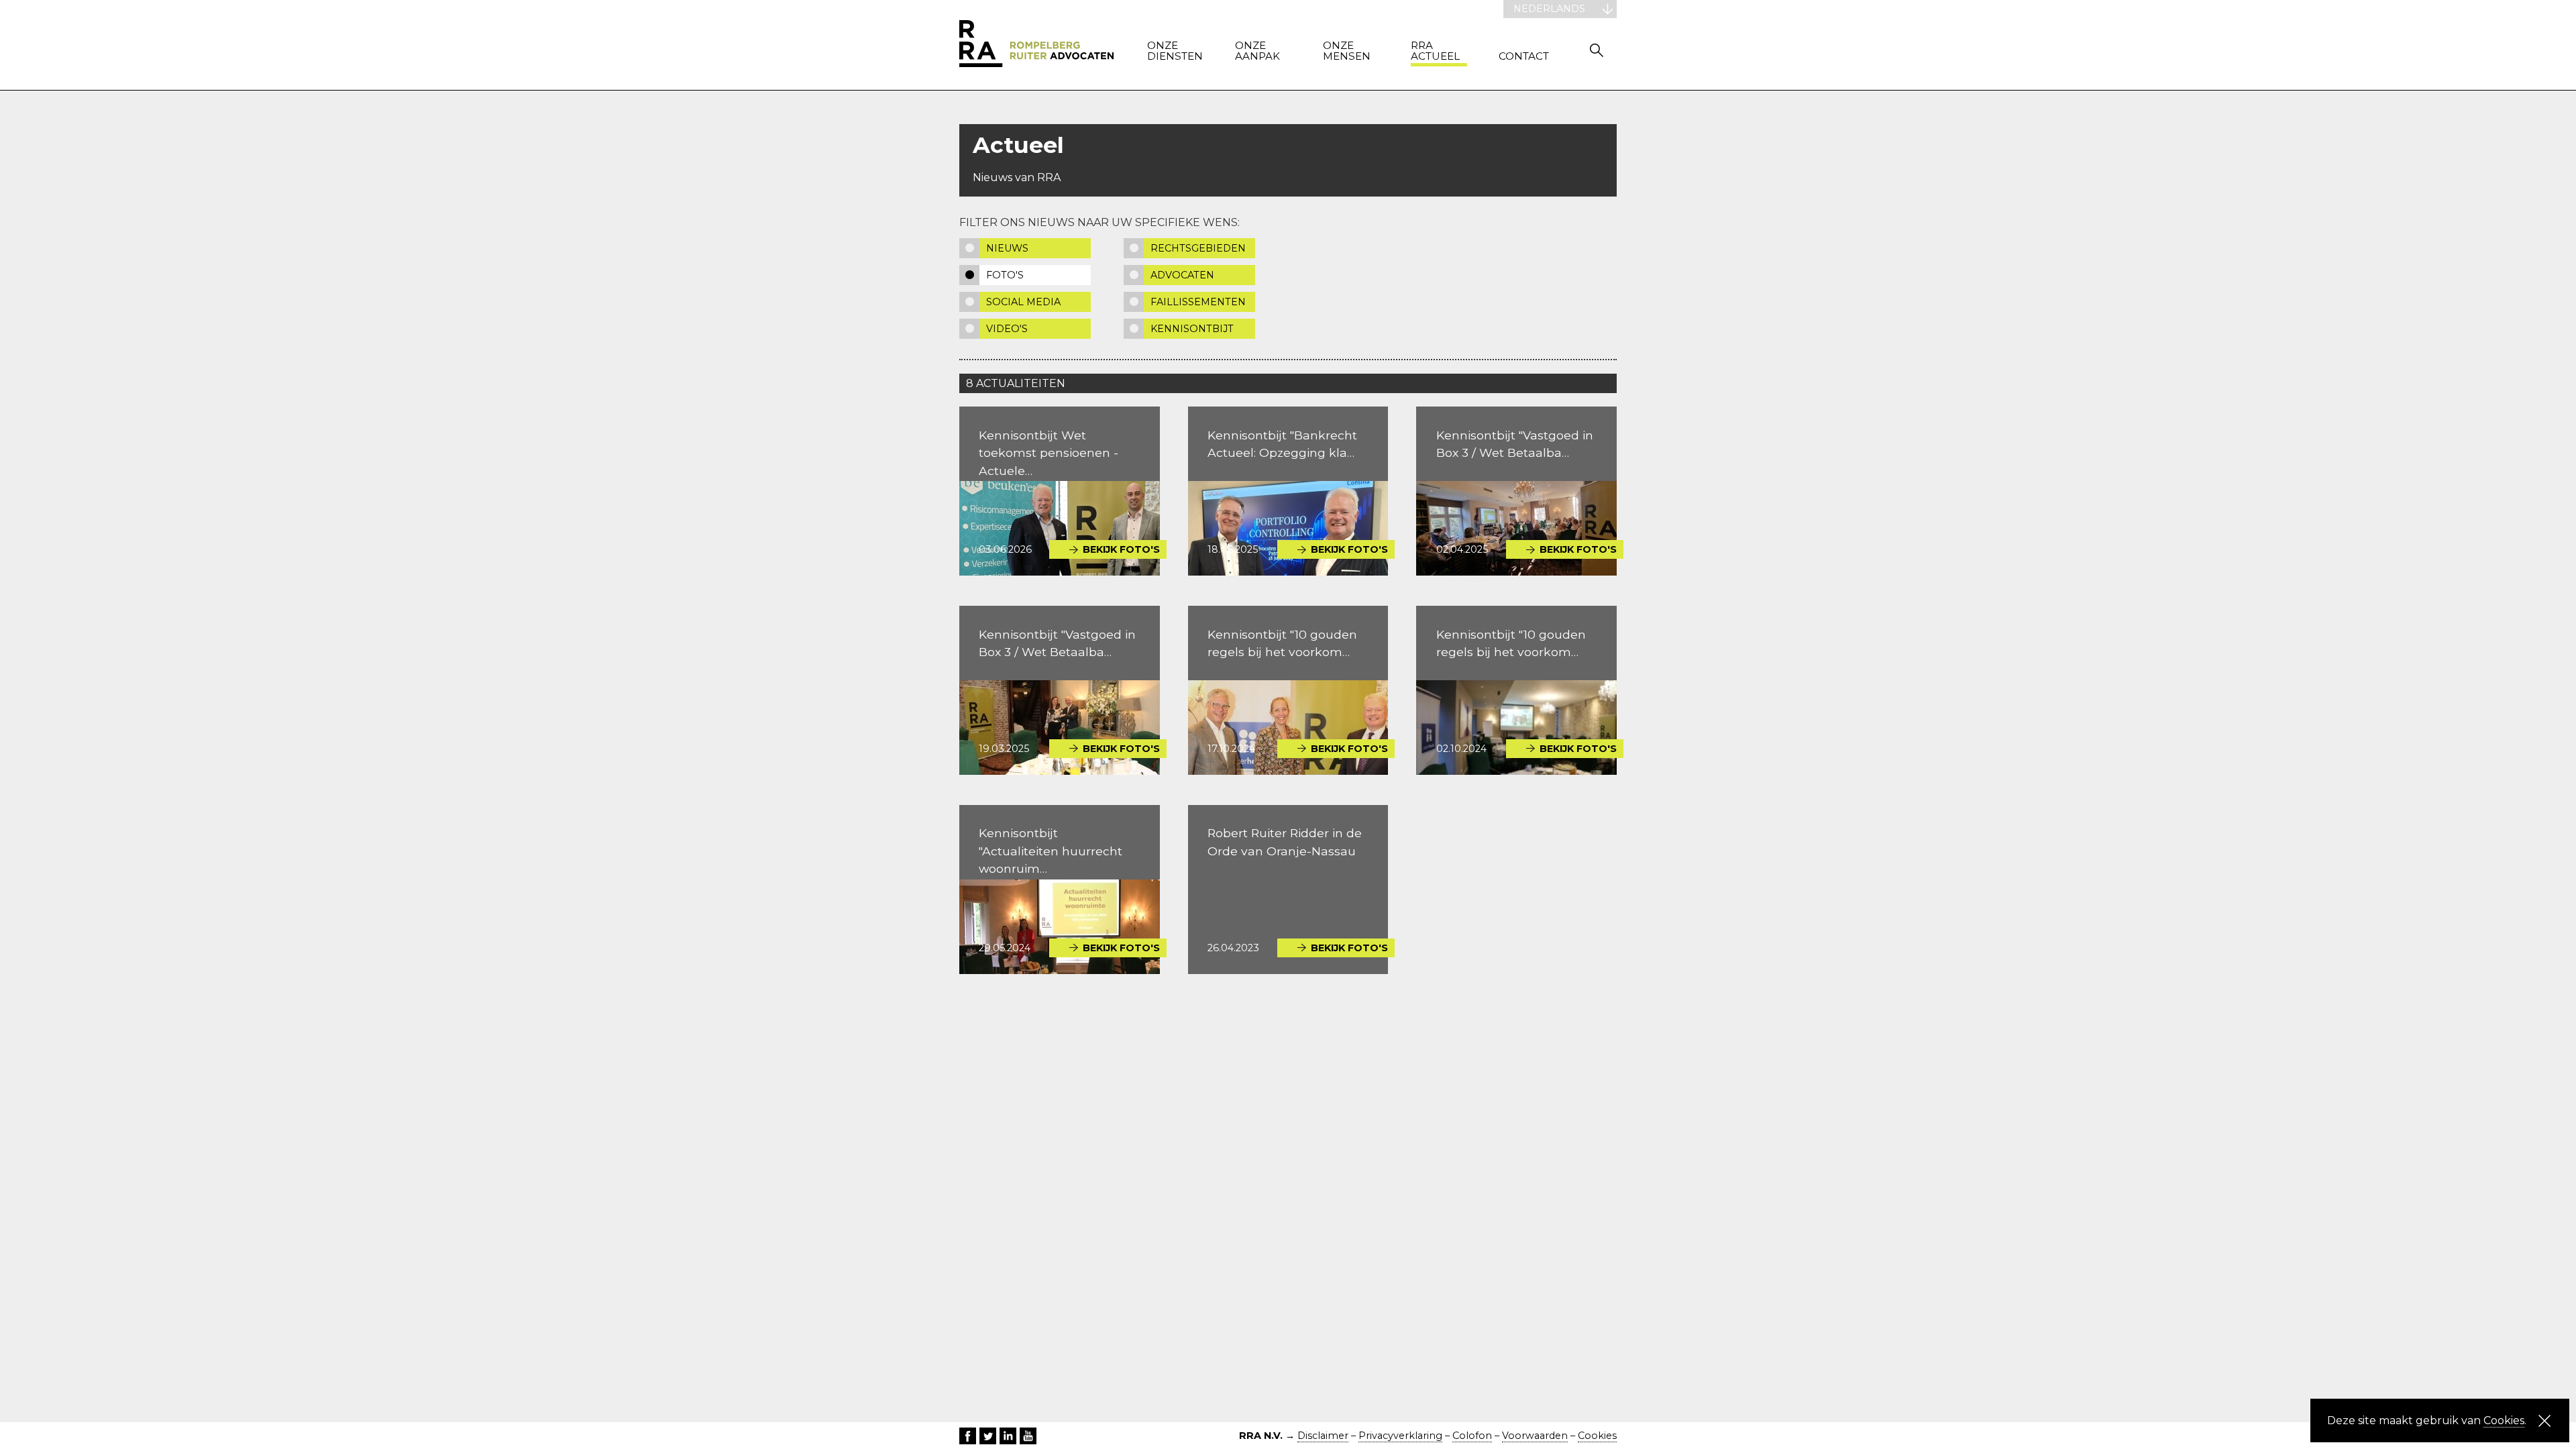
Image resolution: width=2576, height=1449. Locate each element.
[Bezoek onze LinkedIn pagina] (1008, 1436)
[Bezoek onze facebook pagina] (968, 1436)
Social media (1023, 302)
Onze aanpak (1257, 51)
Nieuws (1007, 248)
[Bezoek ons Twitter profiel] (988, 1436)
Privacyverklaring (1400, 1436)
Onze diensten (1175, 51)
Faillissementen (1198, 302)
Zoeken (1597, 50)
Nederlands (1549, 9)
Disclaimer (1323, 1436)
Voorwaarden (1535, 1436)
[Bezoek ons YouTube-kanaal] (1028, 1436)
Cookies (1597, 1436)
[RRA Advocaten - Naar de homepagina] (1036, 45)
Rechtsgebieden (1198, 248)
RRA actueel (1435, 51)
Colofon (1472, 1436)
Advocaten (1182, 275)
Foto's (1005, 275)
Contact (1524, 57)
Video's (1007, 329)
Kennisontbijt (1192, 329)
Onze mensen (1347, 51)
